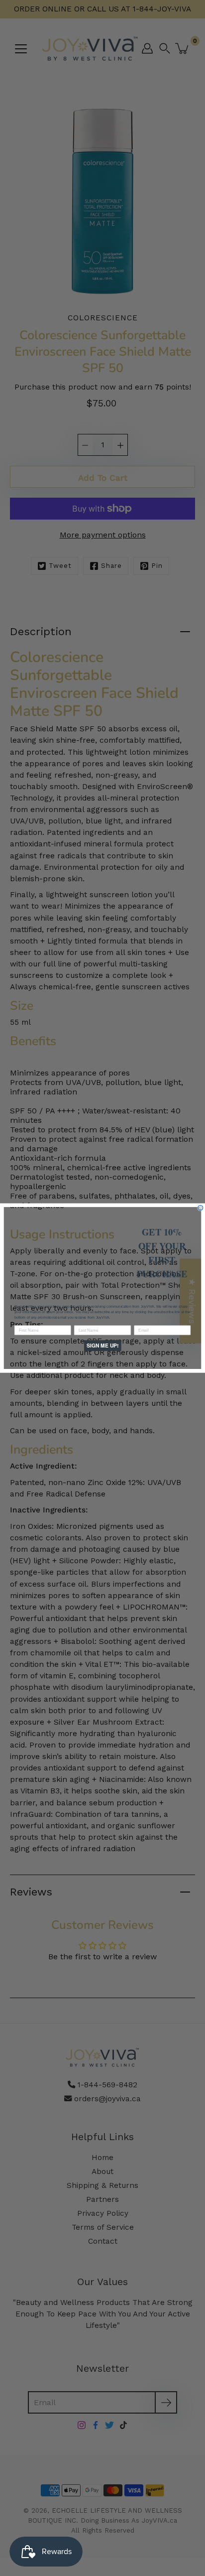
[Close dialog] (201, 1208)
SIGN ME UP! (102, 1345)
